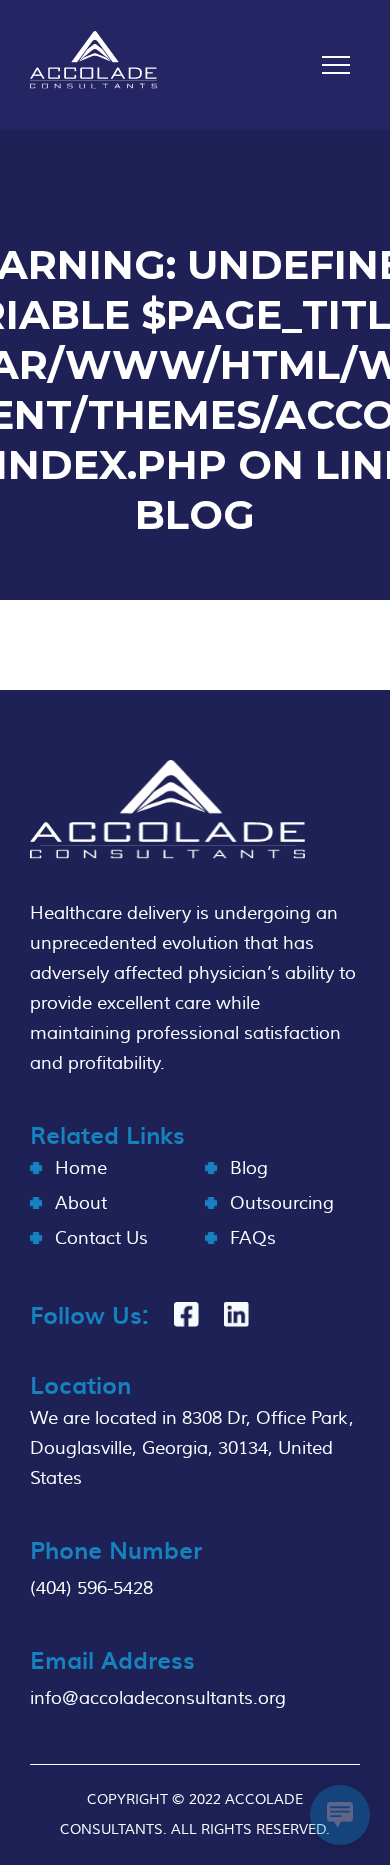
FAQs (253, 1238)
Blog (249, 1168)
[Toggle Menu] (336, 65)
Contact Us (101, 1238)
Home (81, 1168)
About (81, 1203)
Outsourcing (282, 1203)
